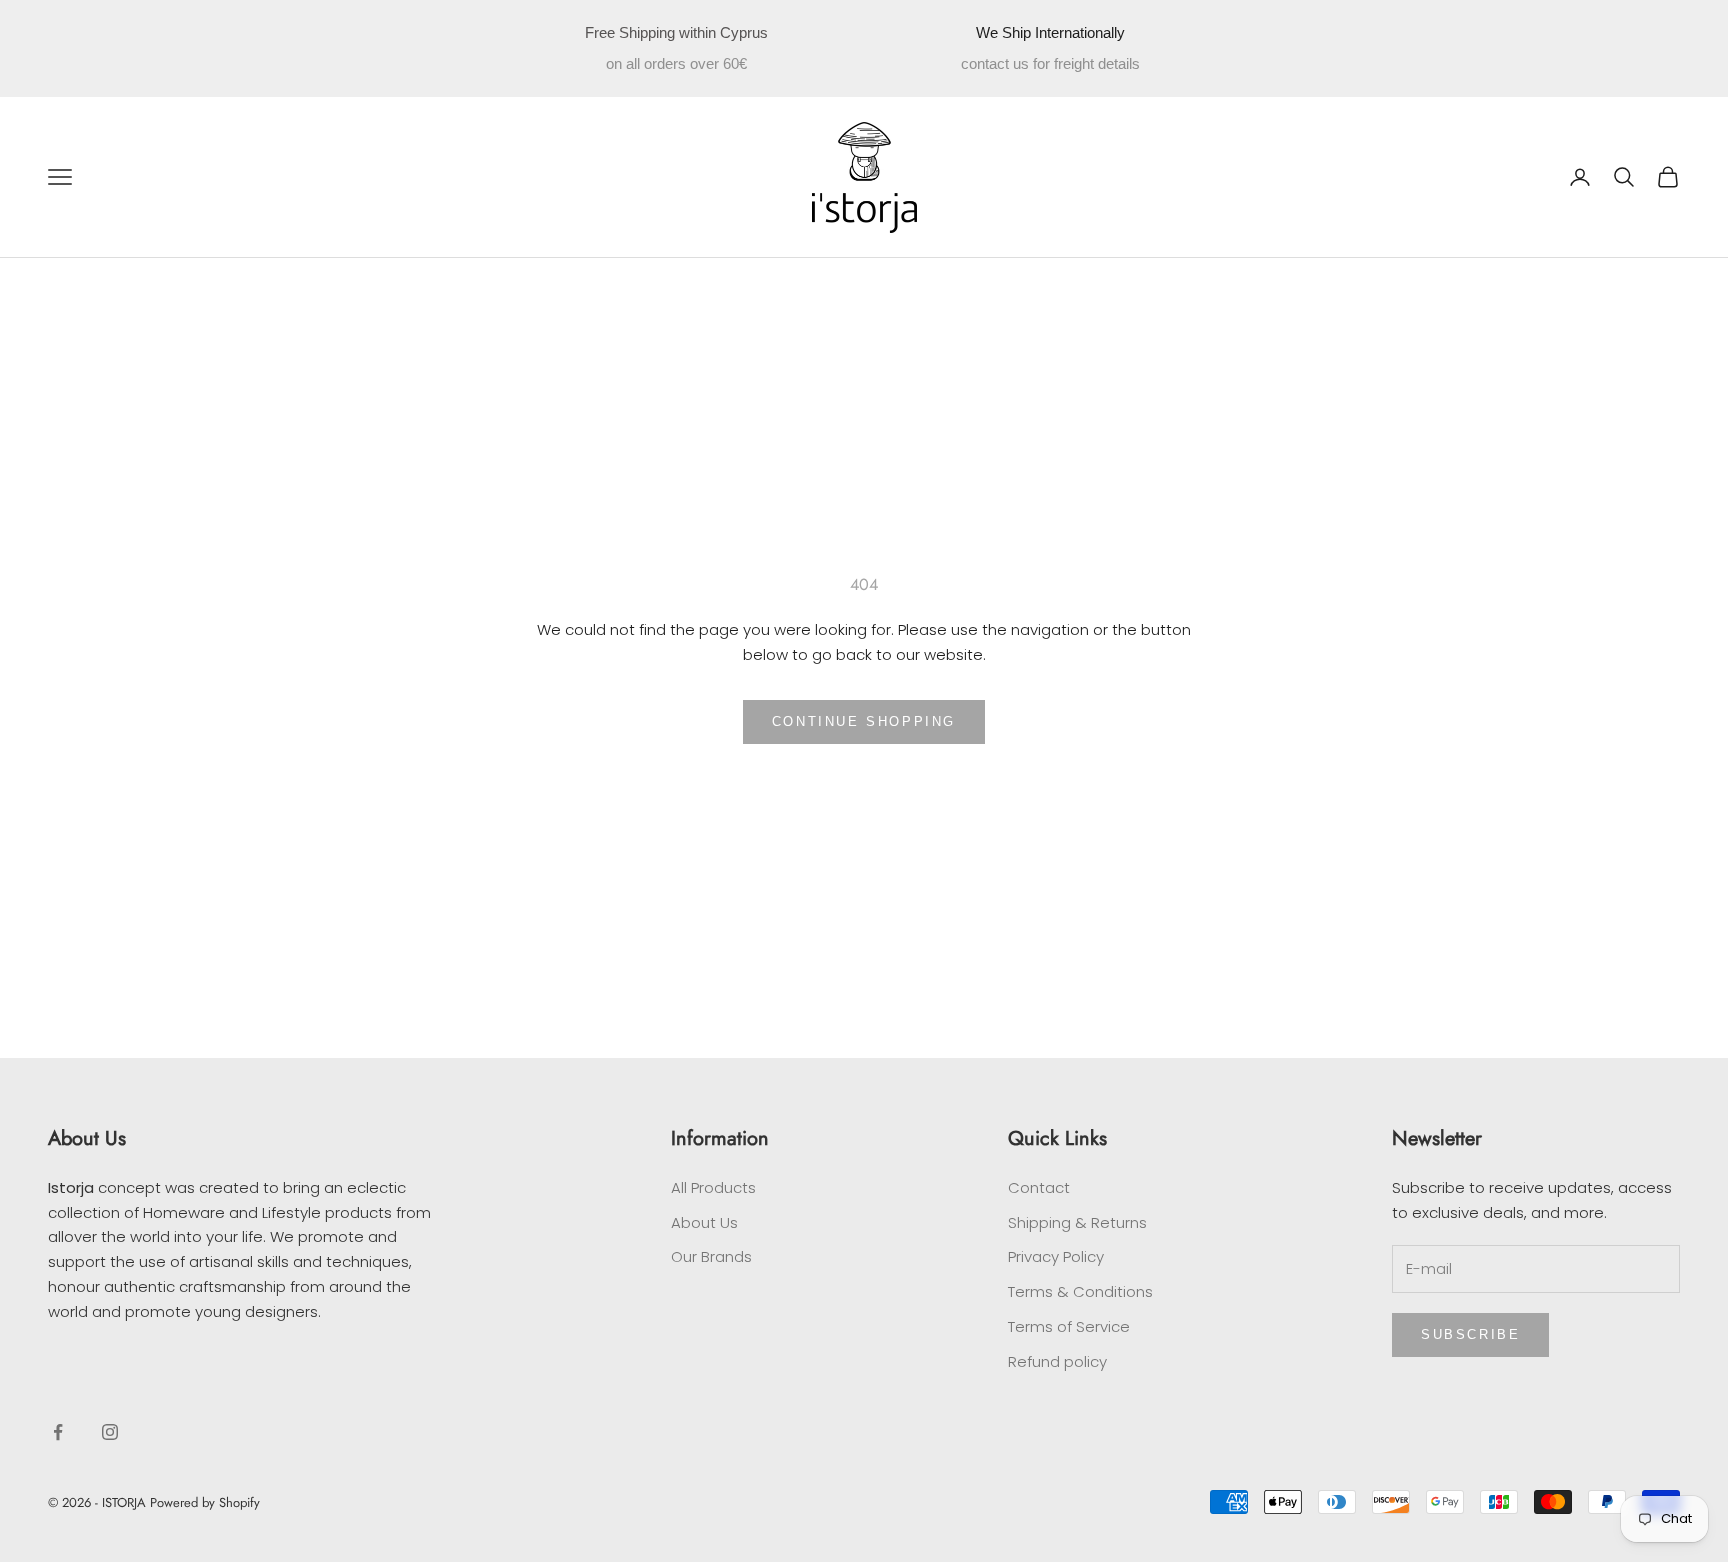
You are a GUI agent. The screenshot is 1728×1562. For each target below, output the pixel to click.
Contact (1039, 1187)
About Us (704, 1222)
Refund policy (1057, 1361)
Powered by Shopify (205, 1502)
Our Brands (711, 1256)
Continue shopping (864, 721)
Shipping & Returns (1077, 1222)
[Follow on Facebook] (58, 1432)
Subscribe (1470, 1334)
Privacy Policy (1056, 1256)
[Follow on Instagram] (110, 1432)
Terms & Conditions (1080, 1291)
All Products (713, 1187)
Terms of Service (1069, 1326)
